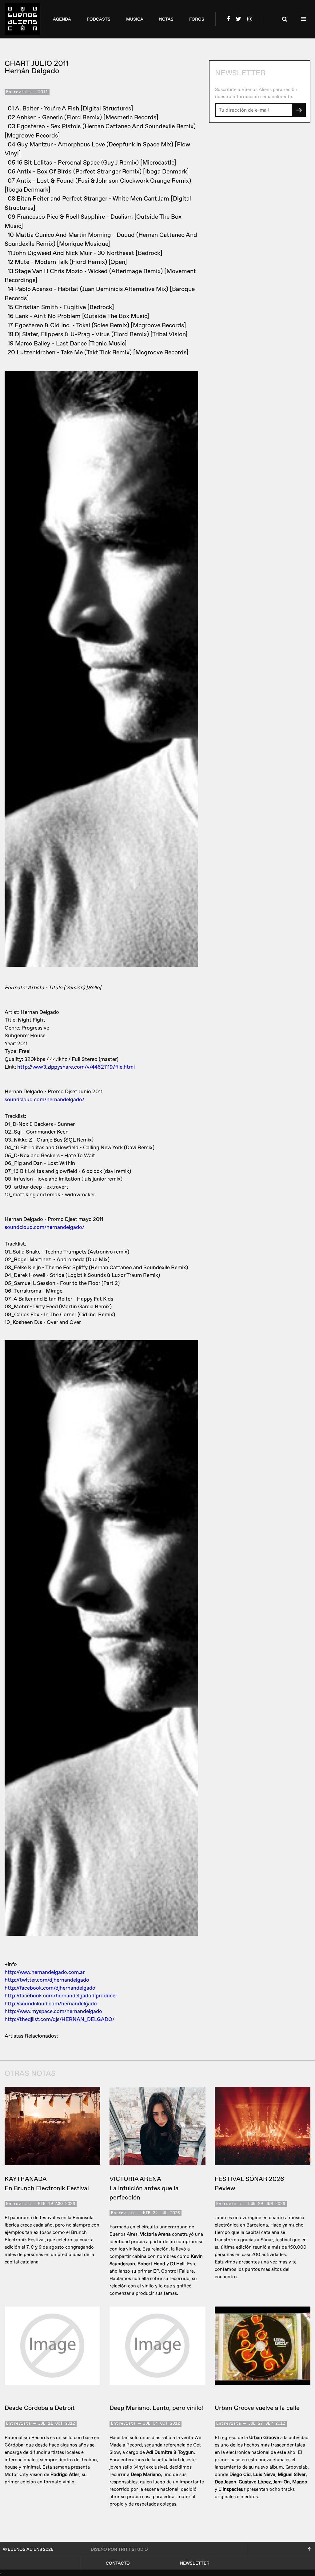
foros (197, 19)
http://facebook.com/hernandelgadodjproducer (61, 1996)
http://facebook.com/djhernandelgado (50, 1988)
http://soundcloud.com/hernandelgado (51, 2004)
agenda (62, 19)
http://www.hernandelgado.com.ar (45, 1972)
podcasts (99, 19)
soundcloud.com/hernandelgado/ (44, 1100)
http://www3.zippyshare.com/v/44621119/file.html (76, 1067)
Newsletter (195, 2563)
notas (166, 19)
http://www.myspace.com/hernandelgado (53, 2011)
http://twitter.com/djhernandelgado (47, 1980)
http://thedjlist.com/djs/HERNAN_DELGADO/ (60, 2019)
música (135, 19)
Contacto (118, 2563)
